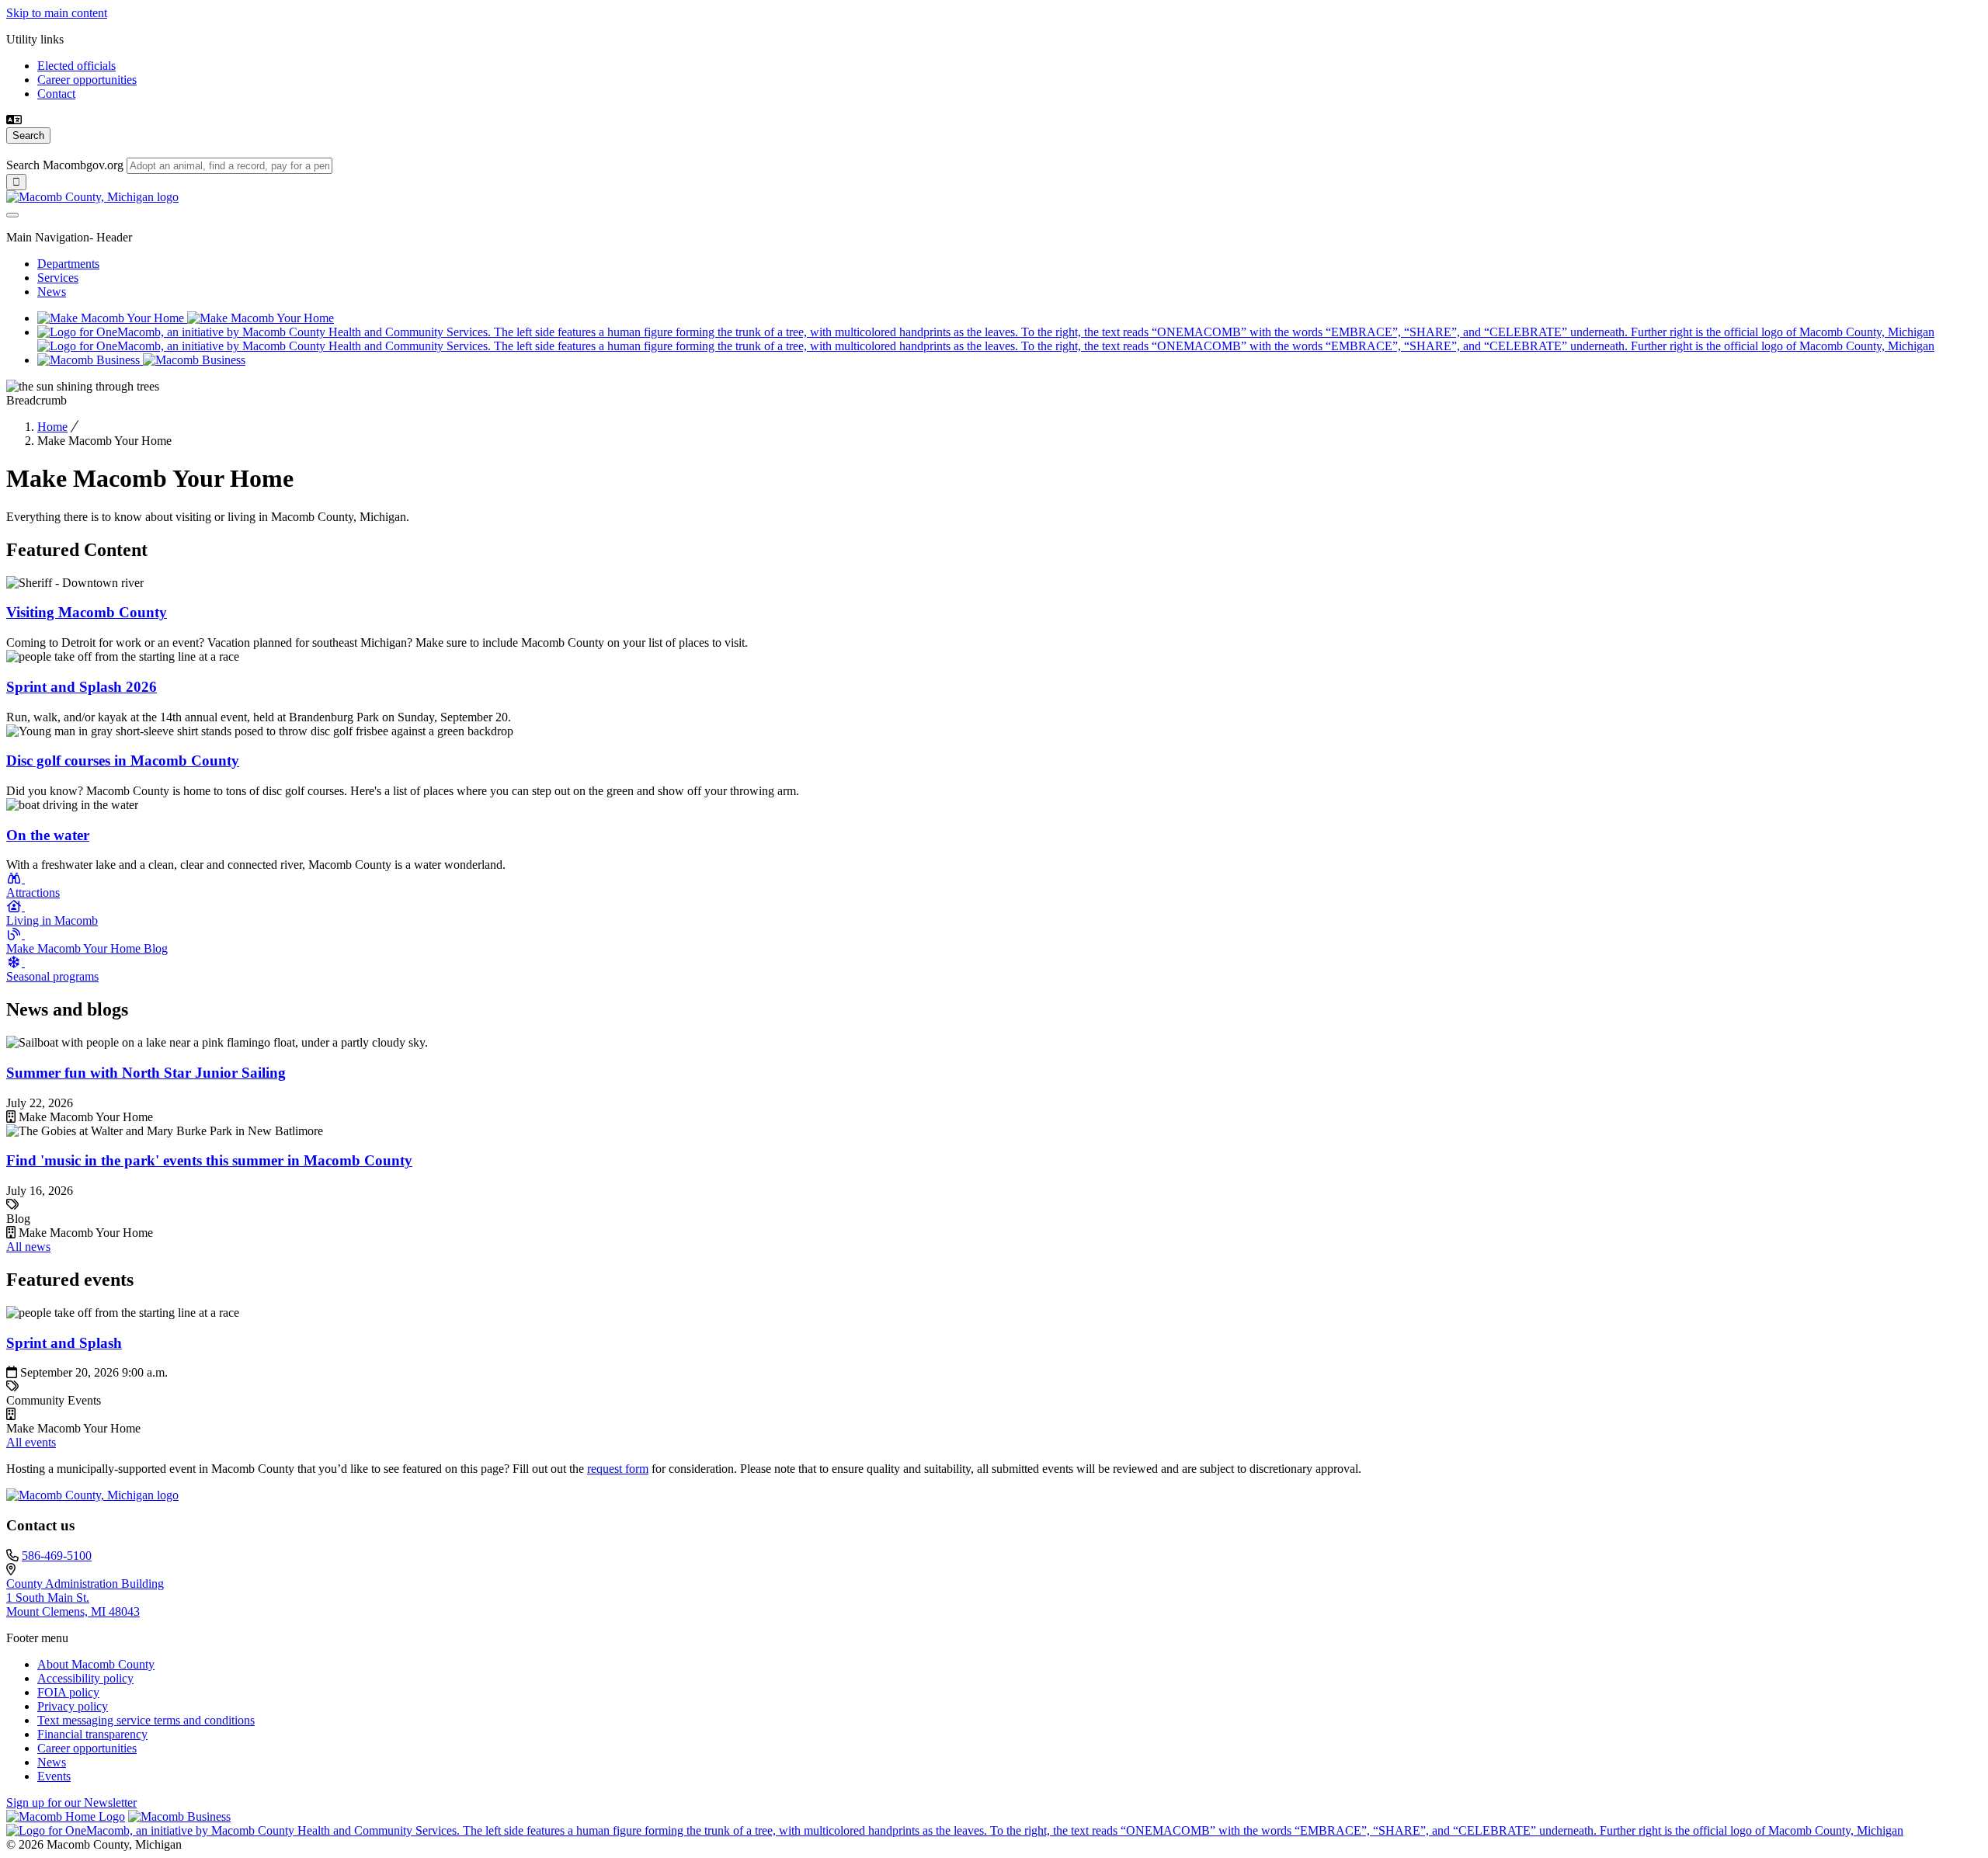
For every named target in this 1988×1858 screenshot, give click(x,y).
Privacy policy (73, 1706)
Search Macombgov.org (65, 165)
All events (31, 1442)
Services (58, 278)
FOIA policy (68, 1692)
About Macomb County (96, 1664)
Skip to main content (57, 13)
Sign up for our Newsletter (71, 1802)
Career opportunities (87, 80)
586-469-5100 (57, 1556)
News (52, 292)
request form (618, 1469)
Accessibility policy (85, 1678)
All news (28, 1247)
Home (52, 427)
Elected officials (76, 66)
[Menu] (12, 215)
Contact (56, 94)
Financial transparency (92, 1734)
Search (28, 135)
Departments (68, 264)
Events (54, 1776)
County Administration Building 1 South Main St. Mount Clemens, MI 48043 (85, 1598)
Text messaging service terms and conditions (146, 1720)
